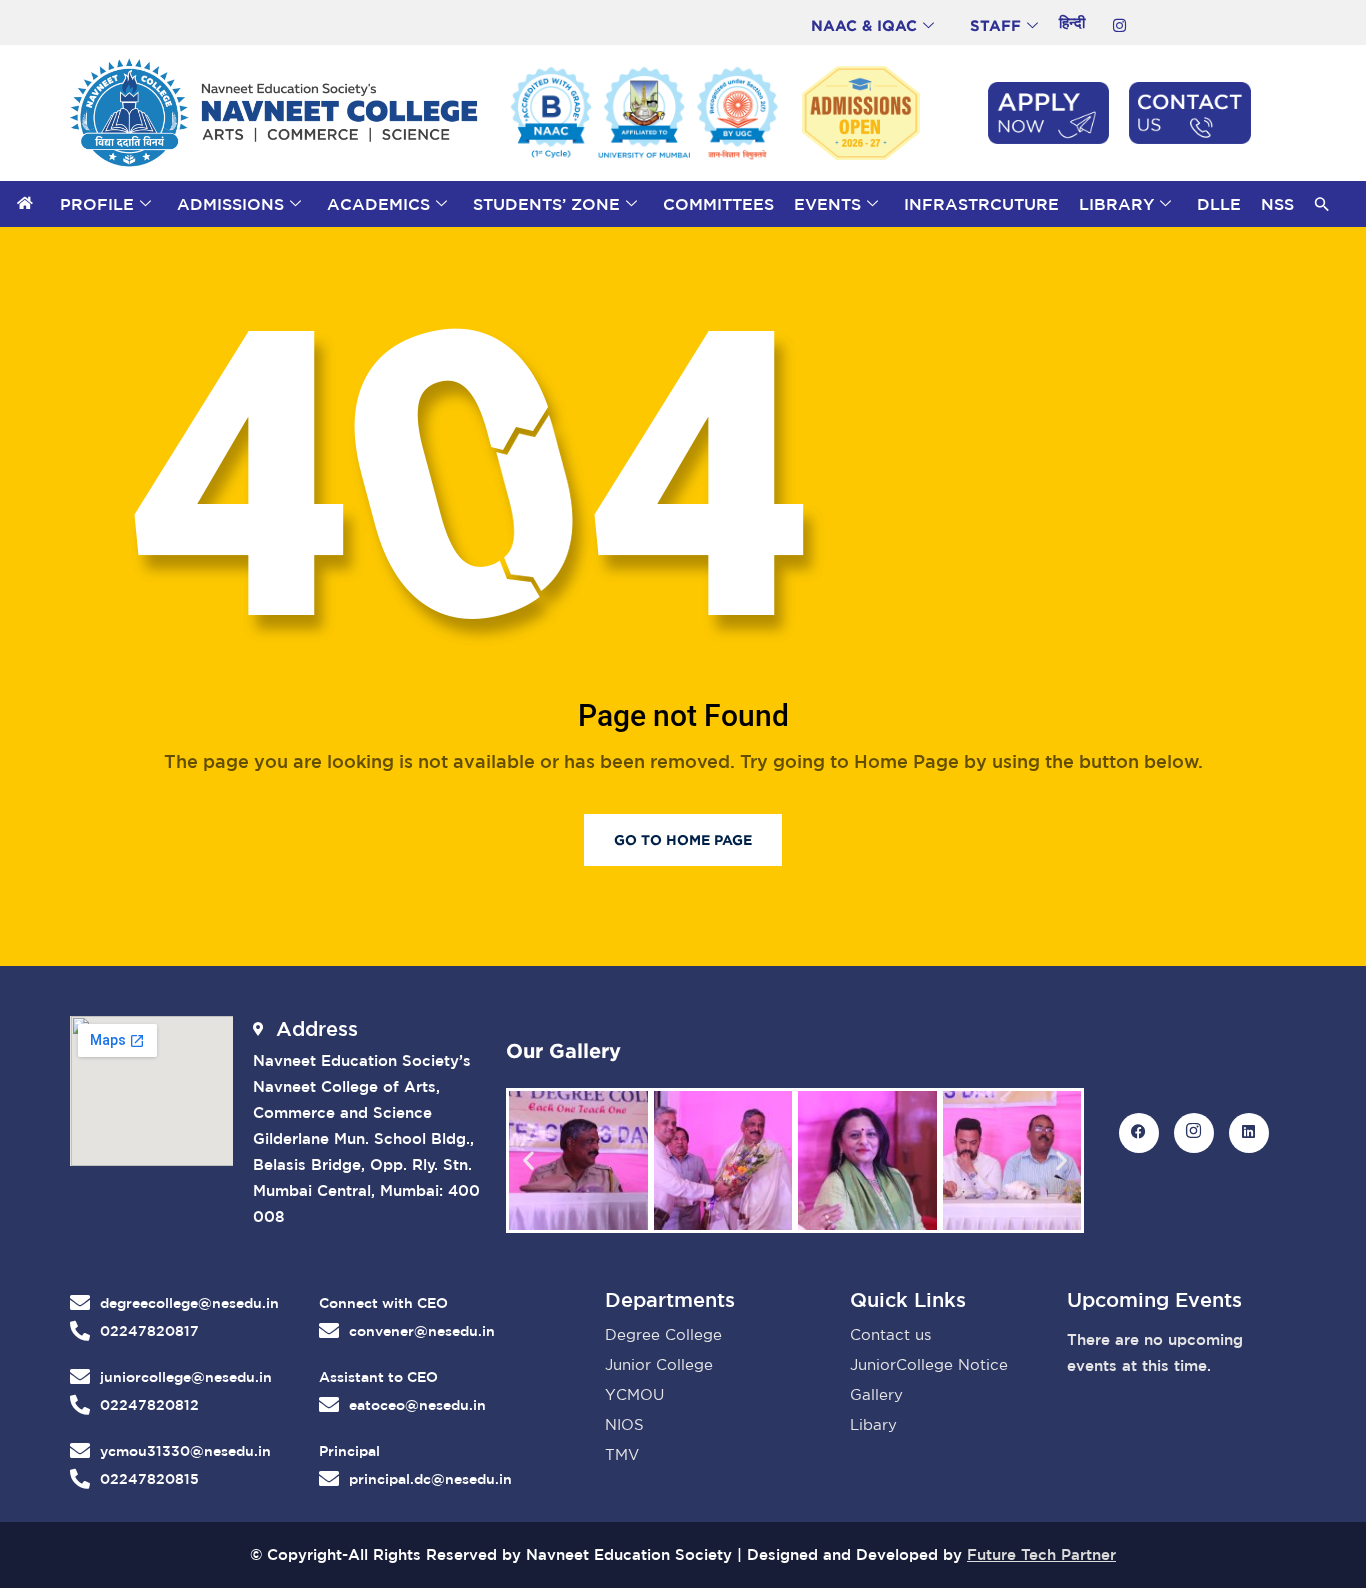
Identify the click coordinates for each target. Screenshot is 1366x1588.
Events (827, 204)
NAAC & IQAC (864, 25)
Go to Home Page (683, 839)
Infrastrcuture (981, 204)
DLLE (1219, 204)
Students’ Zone (546, 204)
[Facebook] (1139, 1133)
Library (1116, 204)
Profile (97, 204)
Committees (718, 204)
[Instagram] (1120, 25)
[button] (1322, 204)
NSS (1277, 204)
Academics (378, 204)
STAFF (995, 25)
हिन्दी (1072, 22)
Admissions (230, 204)
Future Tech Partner (1041, 1554)
